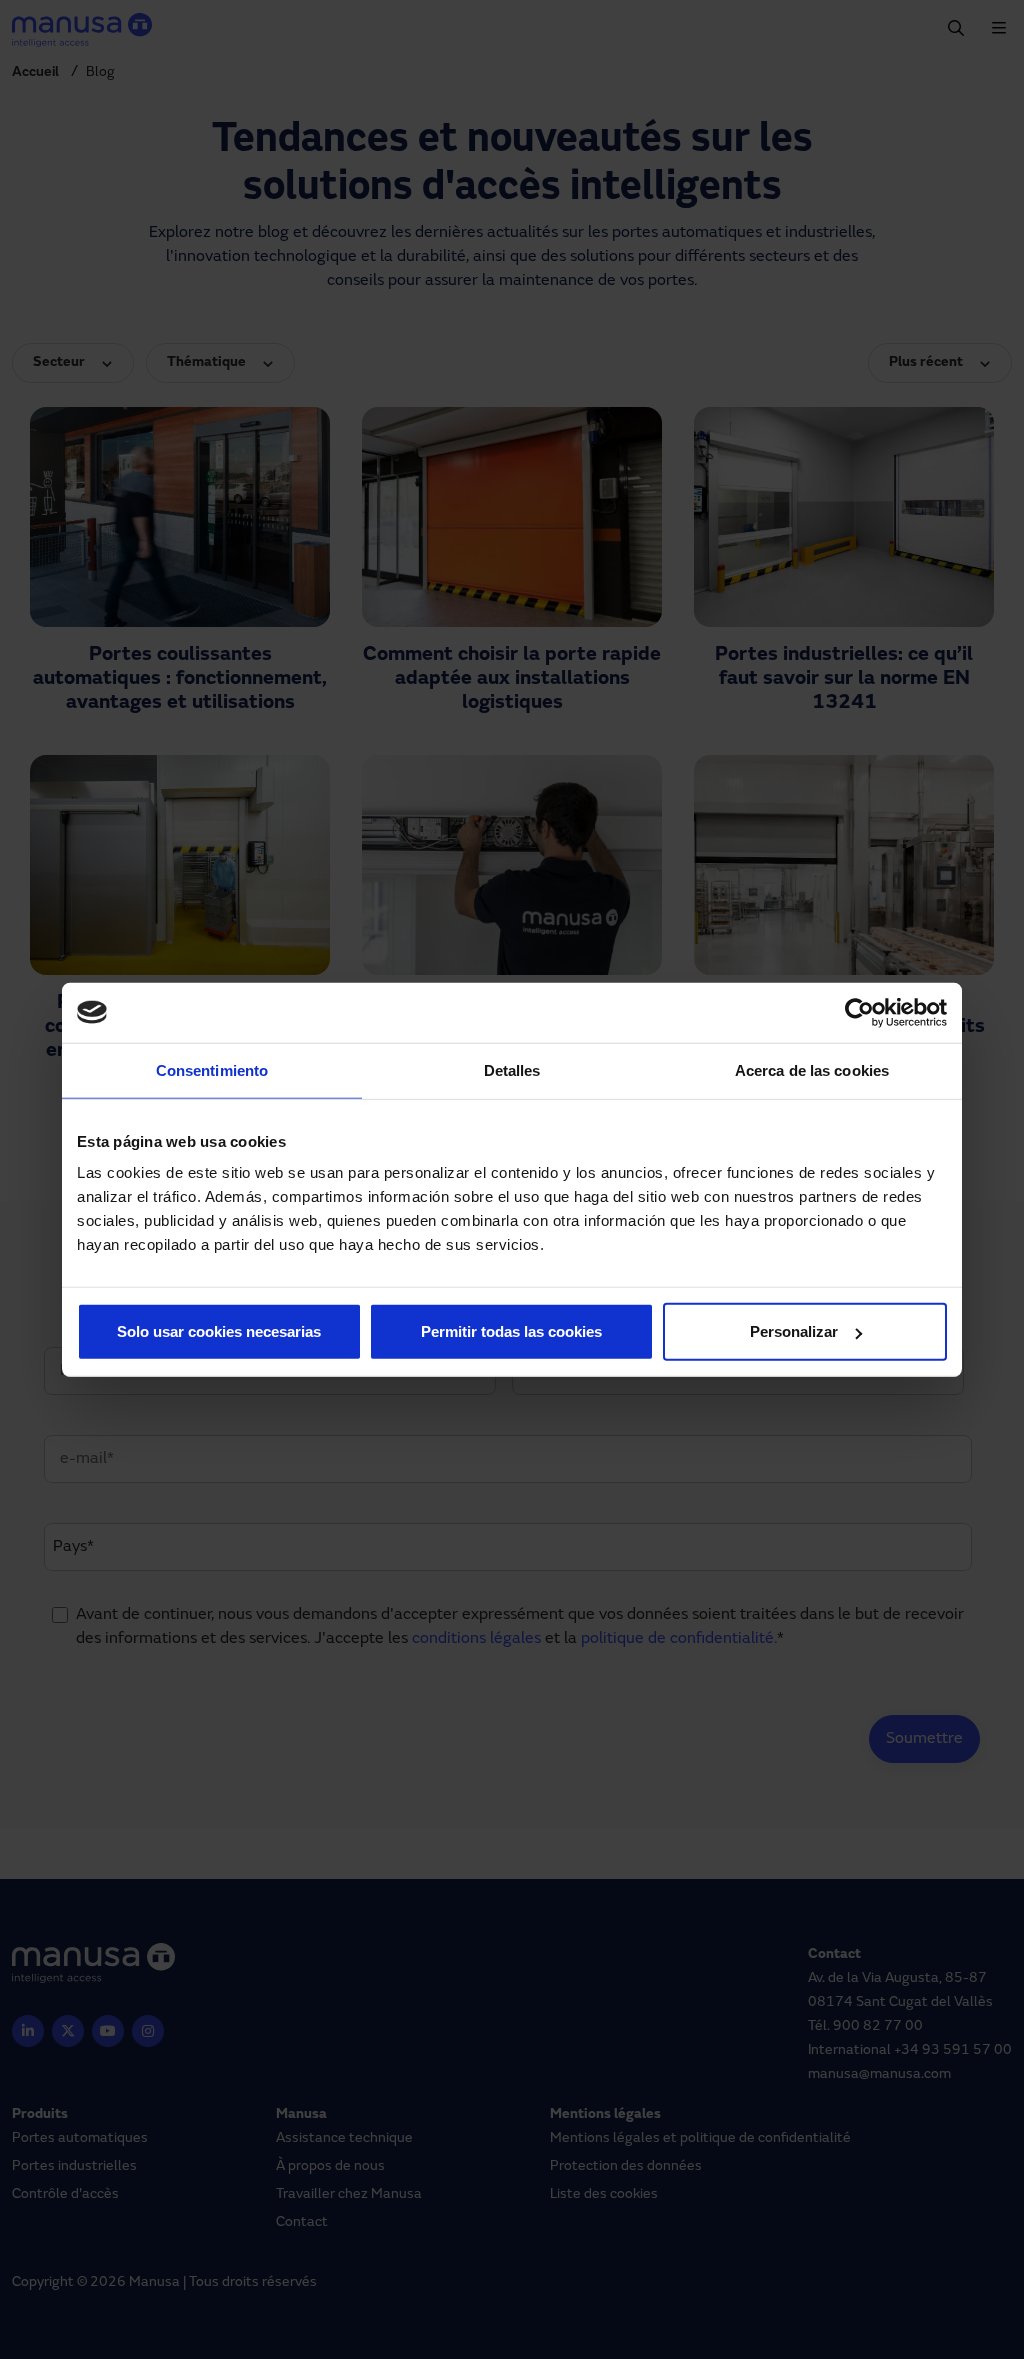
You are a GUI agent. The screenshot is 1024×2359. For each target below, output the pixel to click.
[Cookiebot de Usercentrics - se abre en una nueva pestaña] (859, 1012)
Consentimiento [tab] (212, 1069)
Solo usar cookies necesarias (219, 1331)
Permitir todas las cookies (511, 1331)
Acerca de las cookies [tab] (812, 1069)
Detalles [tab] (512, 1069)
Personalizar (794, 1331)
